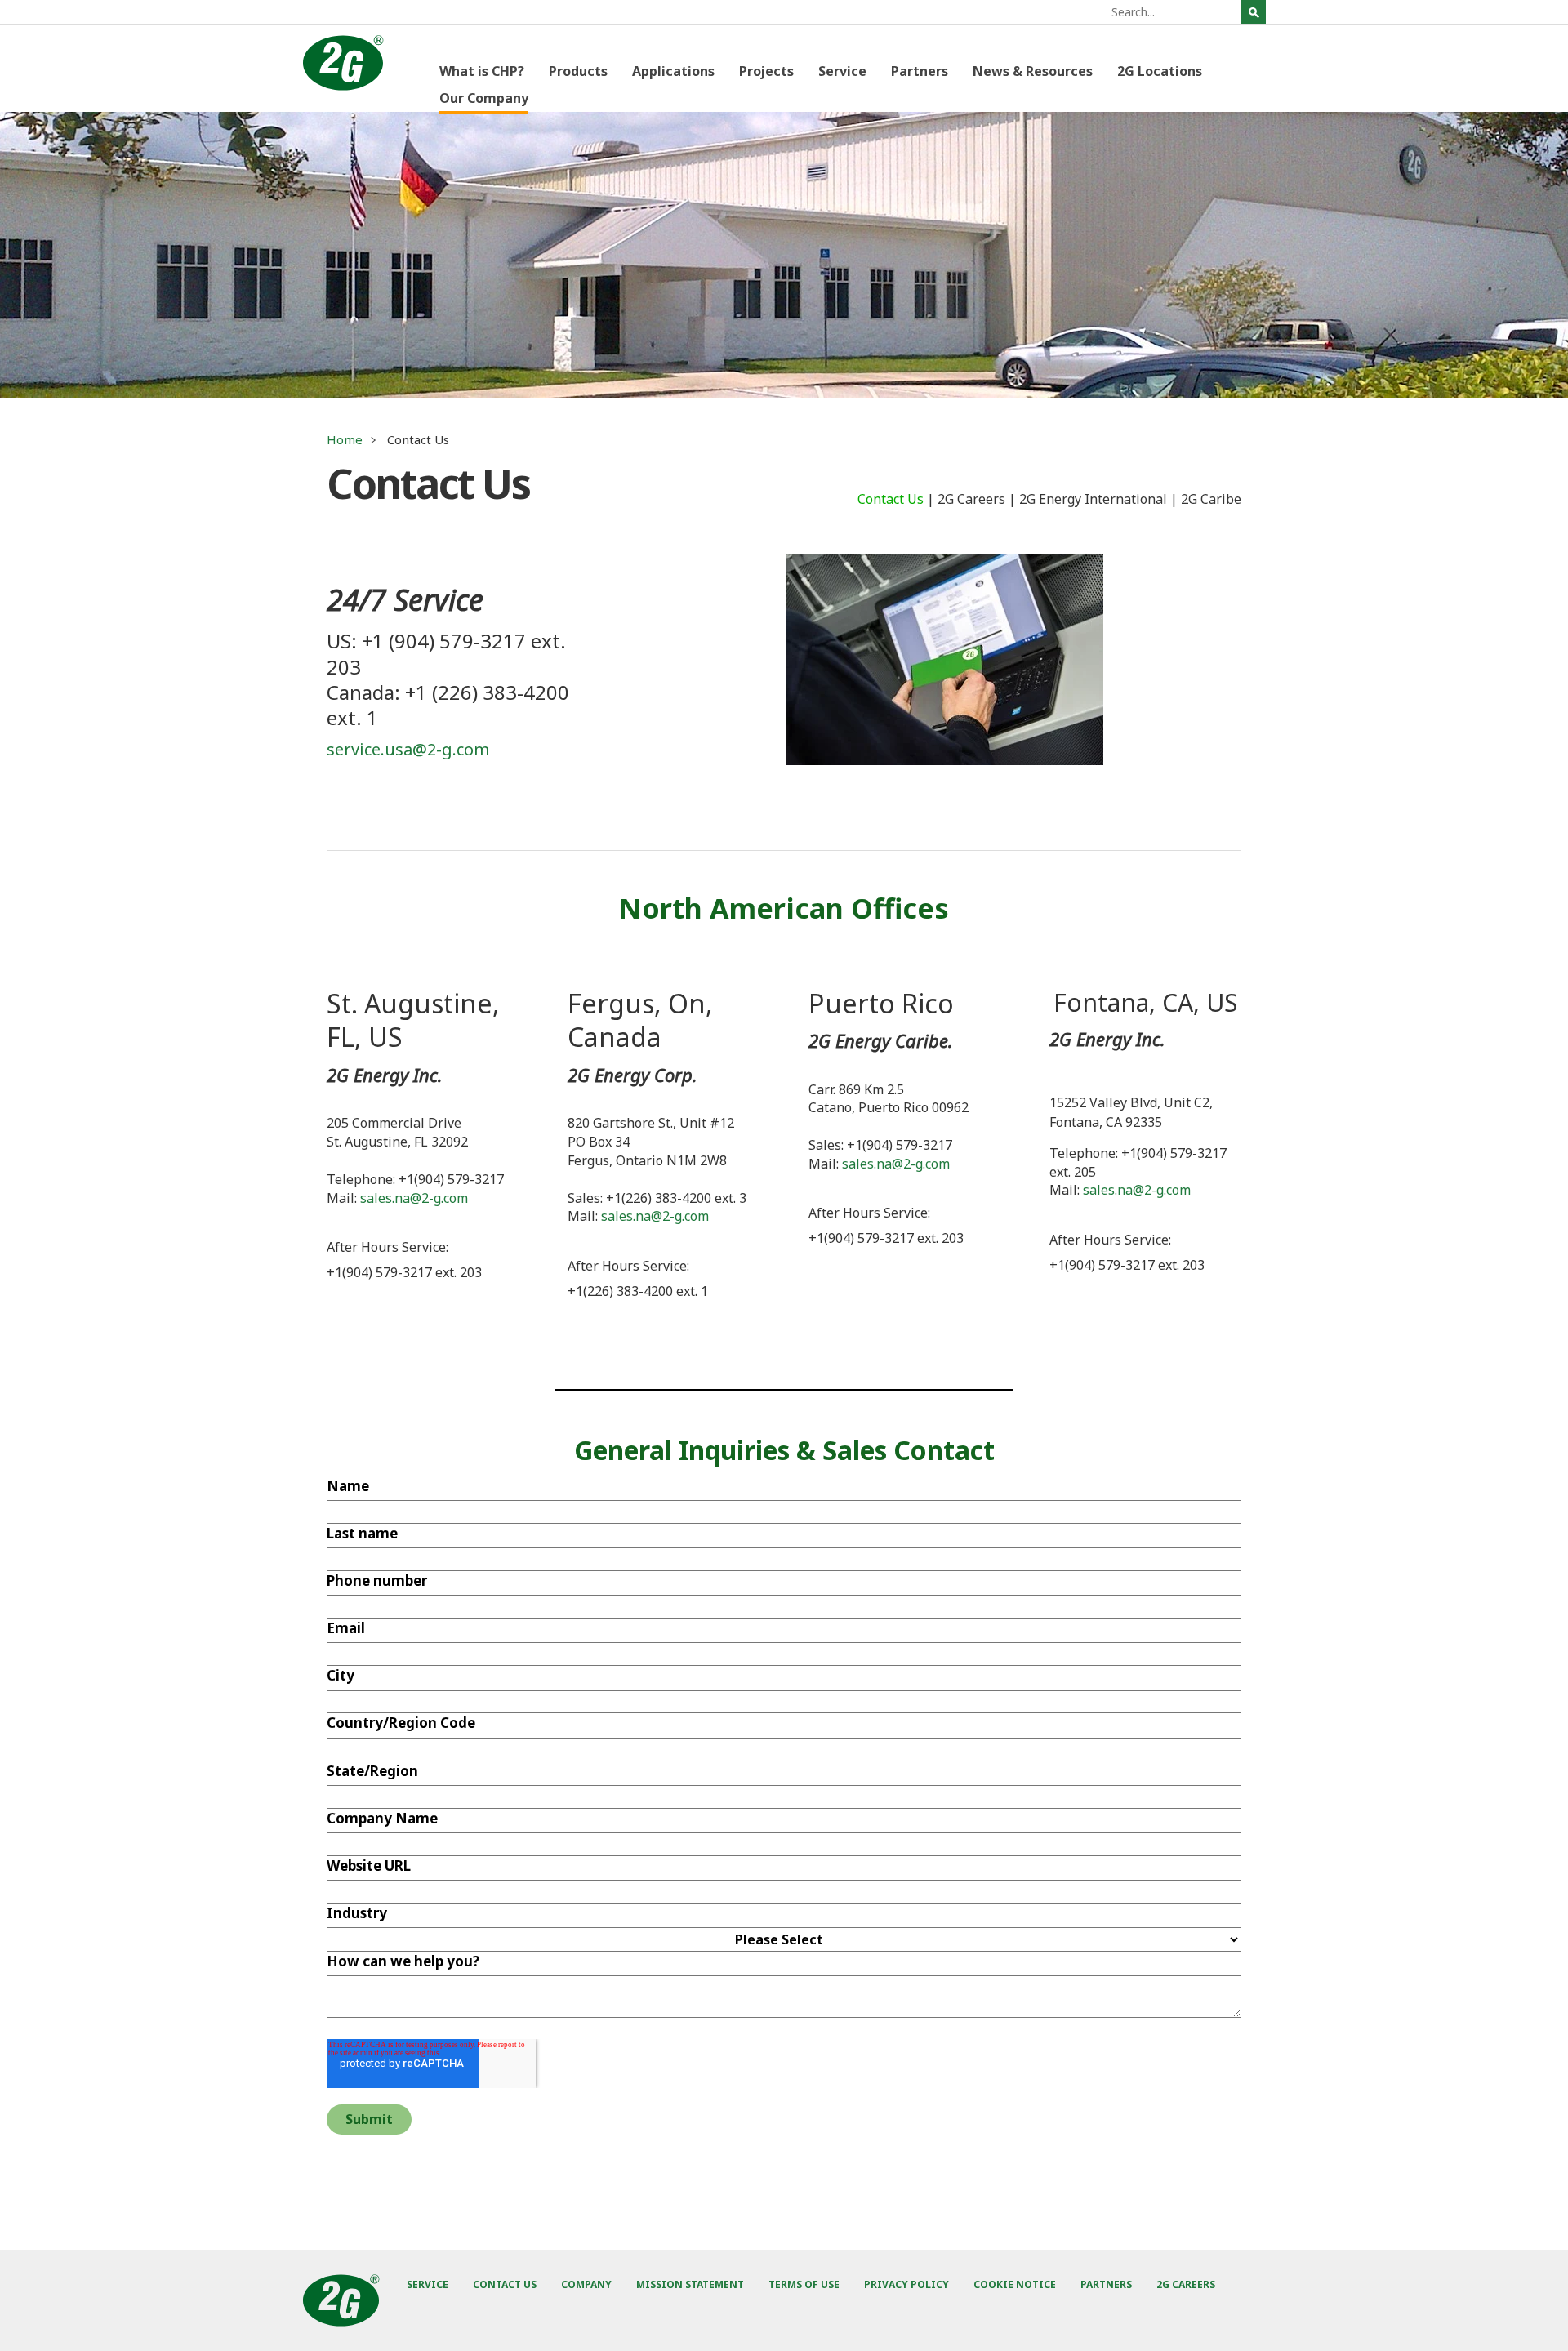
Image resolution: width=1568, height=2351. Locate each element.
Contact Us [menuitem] (891, 499)
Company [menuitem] (586, 2284)
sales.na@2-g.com (414, 1198)
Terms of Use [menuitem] (804, 2284)
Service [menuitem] (842, 71)
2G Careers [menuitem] (971, 499)
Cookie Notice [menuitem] (1015, 2284)
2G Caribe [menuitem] (1211, 499)
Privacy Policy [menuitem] (906, 2284)
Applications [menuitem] (673, 71)
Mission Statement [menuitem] (690, 2284)
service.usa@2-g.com (408, 749)
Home (345, 439)
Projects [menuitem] (766, 71)
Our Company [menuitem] (484, 98)
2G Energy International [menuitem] (1093, 499)
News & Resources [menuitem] (1033, 71)
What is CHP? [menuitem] (482, 71)
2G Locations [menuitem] (1160, 71)
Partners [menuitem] (920, 71)
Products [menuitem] (578, 71)
